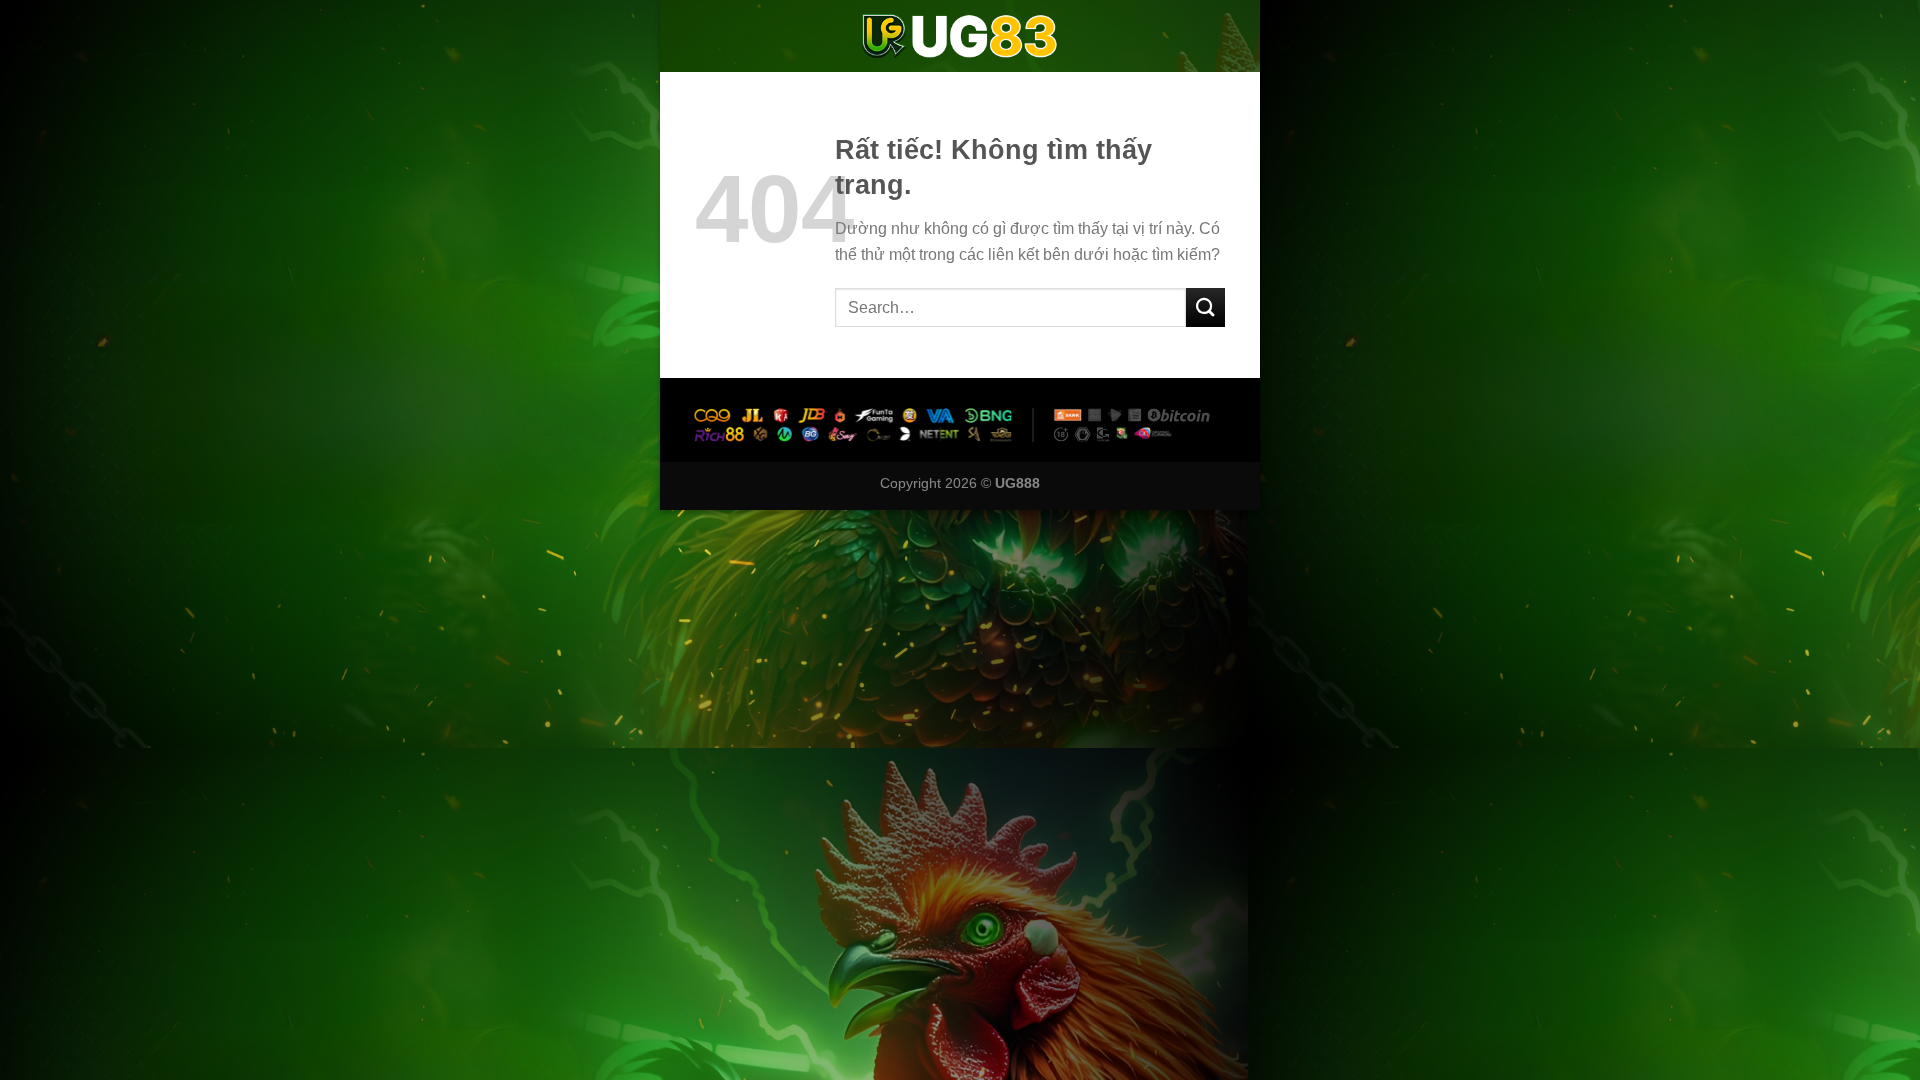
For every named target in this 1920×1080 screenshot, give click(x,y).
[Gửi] (1205, 307)
